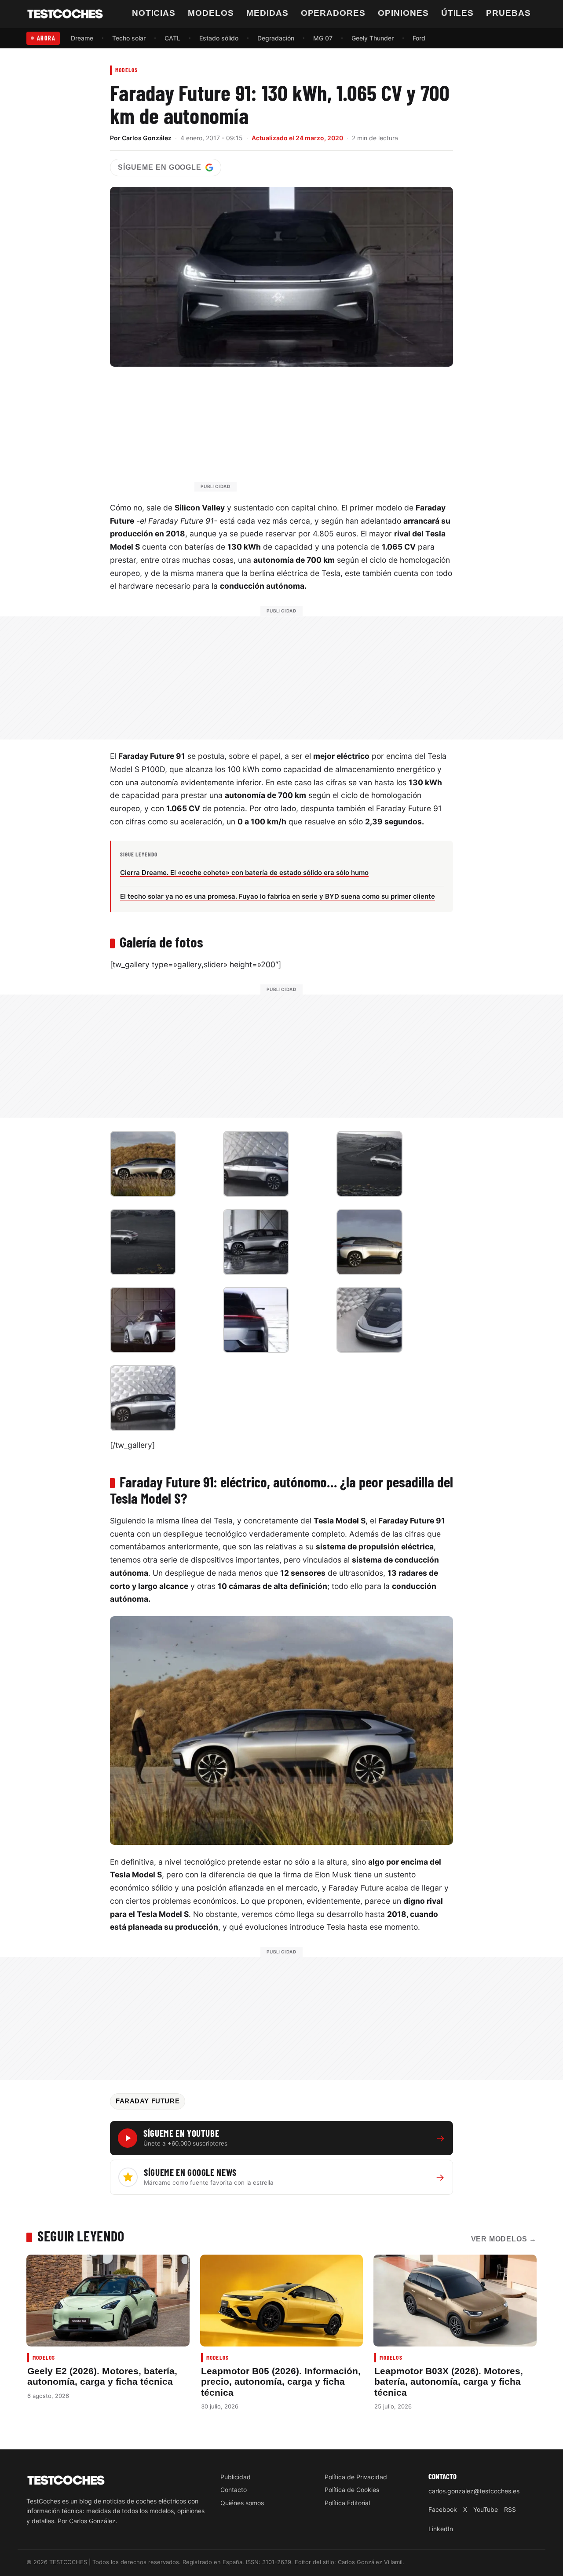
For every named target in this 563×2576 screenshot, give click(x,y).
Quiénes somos (242, 2503)
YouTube (486, 2509)
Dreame (82, 38)
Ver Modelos (504, 2239)
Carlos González (147, 138)
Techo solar (129, 38)
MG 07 (323, 38)
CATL (172, 38)
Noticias (154, 13)
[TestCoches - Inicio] (65, 14)
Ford (419, 38)
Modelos (211, 13)
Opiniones (403, 13)
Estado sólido (219, 38)
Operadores (333, 13)
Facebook (443, 2509)
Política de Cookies (352, 2490)
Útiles (458, 13)
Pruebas (508, 13)
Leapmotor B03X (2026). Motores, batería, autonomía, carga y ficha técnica (449, 2382)
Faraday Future (148, 2101)
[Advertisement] (303, 433)
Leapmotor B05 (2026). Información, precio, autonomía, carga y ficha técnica (281, 2382)
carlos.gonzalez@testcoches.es (474, 2491)
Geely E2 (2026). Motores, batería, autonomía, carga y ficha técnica (102, 2376)
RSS (510, 2509)
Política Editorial (347, 2503)
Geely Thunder (373, 38)
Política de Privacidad (356, 2477)
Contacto (234, 2490)
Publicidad (236, 2477)
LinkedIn (441, 2529)
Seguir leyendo (81, 2236)
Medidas (267, 13)
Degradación (276, 38)
